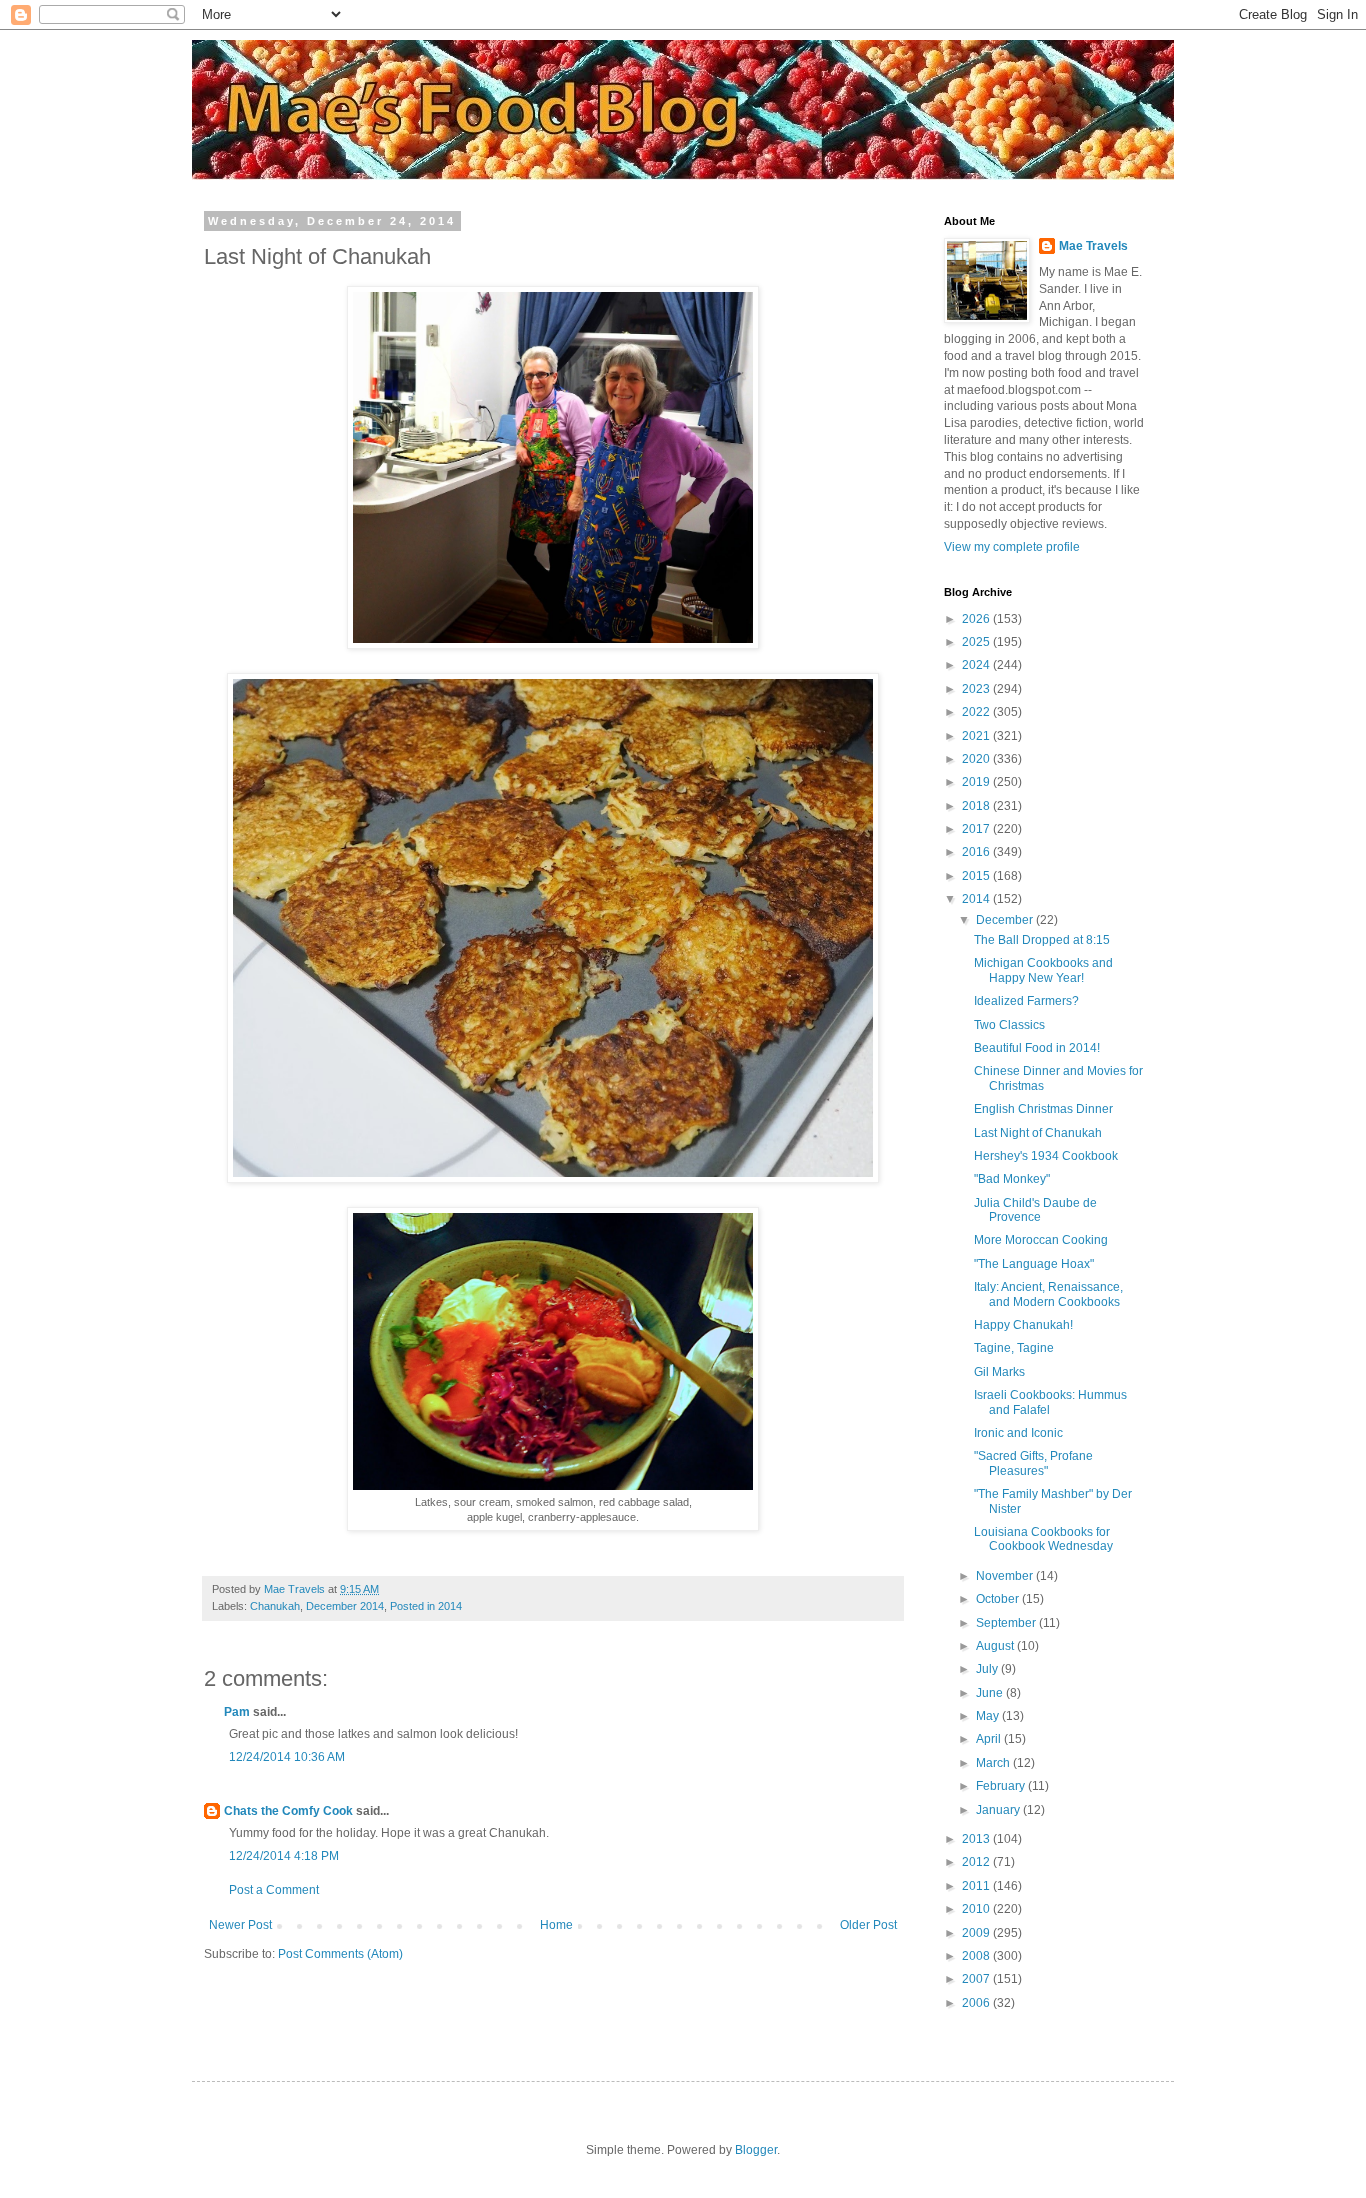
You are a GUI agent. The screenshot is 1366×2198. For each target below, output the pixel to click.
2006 (977, 2003)
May (989, 1716)
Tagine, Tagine (1014, 1348)
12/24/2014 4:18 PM (284, 1856)
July (988, 1669)
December (1006, 920)
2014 (977, 899)
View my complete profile (1012, 547)
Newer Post (240, 1925)
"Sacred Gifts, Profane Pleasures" (1033, 1463)
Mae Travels (1093, 246)
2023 (977, 689)
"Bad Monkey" (1012, 1179)
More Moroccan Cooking (1041, 1240)
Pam (237, 1712)
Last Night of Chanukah (1038, 1133)
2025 (977, 642)
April (990, 1739)
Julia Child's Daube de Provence (1035, 1210)
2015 (977, 876)
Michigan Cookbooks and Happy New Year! (1043, 970)
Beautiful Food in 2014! (1037, 1048)
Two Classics (1009, 1025)
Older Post (868, 1925)
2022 (977, 712)
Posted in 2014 (426, 1606)
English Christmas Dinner (1043, 1109)
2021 (977, 736)
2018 (977, 806)
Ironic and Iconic (1018, 1433)
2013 (977, 1839)
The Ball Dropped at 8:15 (1042, 940)
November (1006, 1576)
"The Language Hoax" (1034, 1264)
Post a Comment (274, 1890)
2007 (977, 1979)
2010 (977, 1909)
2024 (977, 665)
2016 (977, 852)
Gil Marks (999, 1372)
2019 (977, 782)
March (994, 1763)
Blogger (756, 2150)
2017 (977, 829)
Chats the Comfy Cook (288, 1811)
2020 (977, 759)
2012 (977, 1862)
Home (556, 1925)
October (999, 1599)
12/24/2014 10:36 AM (287, 1757)
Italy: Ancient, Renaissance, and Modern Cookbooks (1048, 1294)
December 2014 (345, 1606)
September (1007, 1623)
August (996, 1646)
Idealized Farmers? (1026, 1001)
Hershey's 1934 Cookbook (1046, 1156)
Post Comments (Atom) (340, 1954)
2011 (977, 1886)
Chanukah (275, 1606)
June (991, 1693)
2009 (977, 1933)
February (1002, 1786)
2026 (977, 619)
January (999, 1810)
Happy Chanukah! (1023, 1325)
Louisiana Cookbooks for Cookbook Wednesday (1043, 1539)
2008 (977, 1956)
